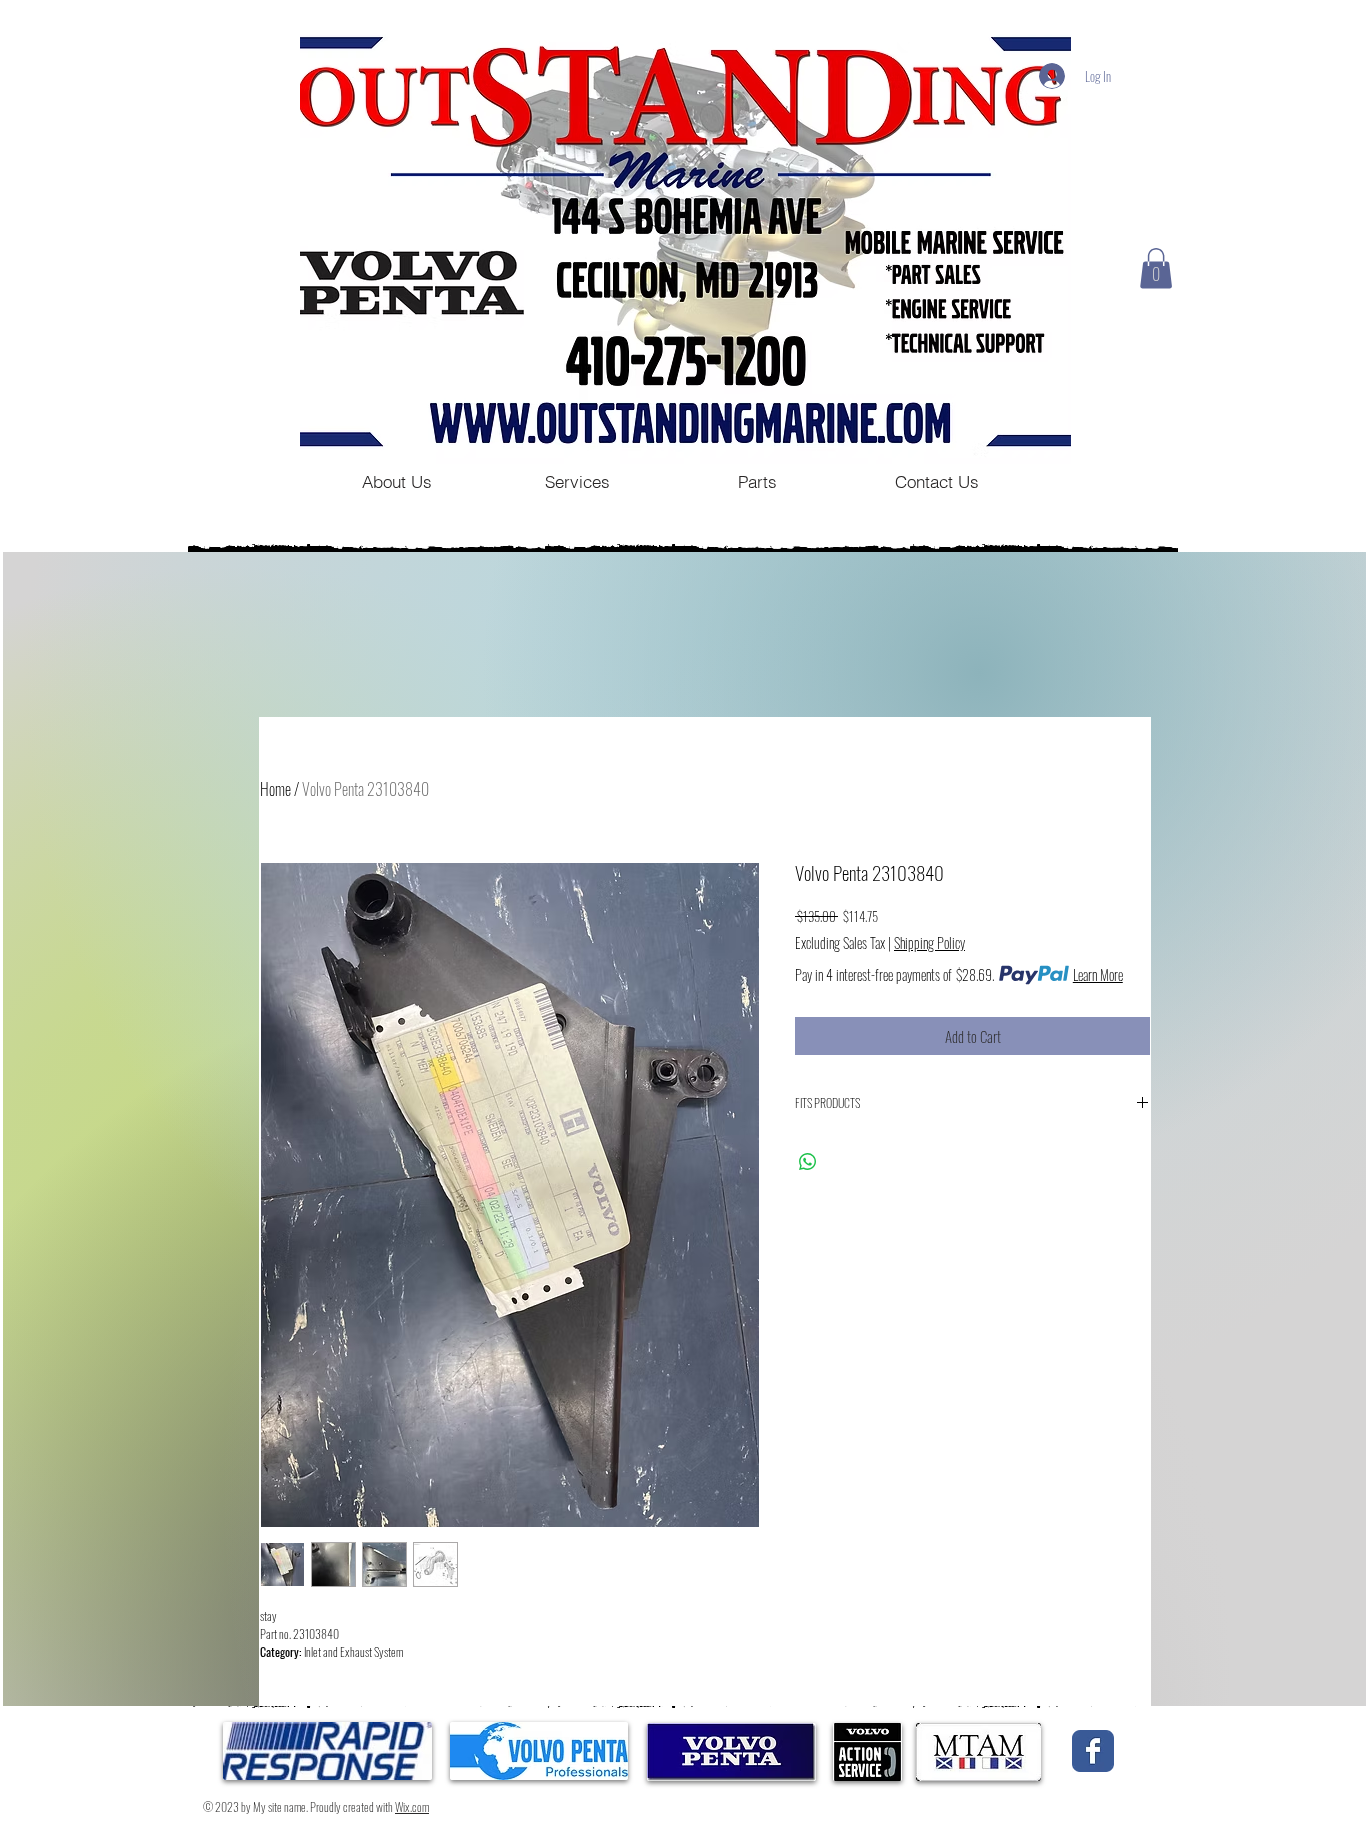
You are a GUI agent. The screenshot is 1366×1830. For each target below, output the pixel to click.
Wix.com (412, 1806)
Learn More (1098, 975)
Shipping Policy (929, 943)
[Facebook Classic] (1093, 1751)
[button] (1156, 268)
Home (275, 789)
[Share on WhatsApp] (808, 1162)
